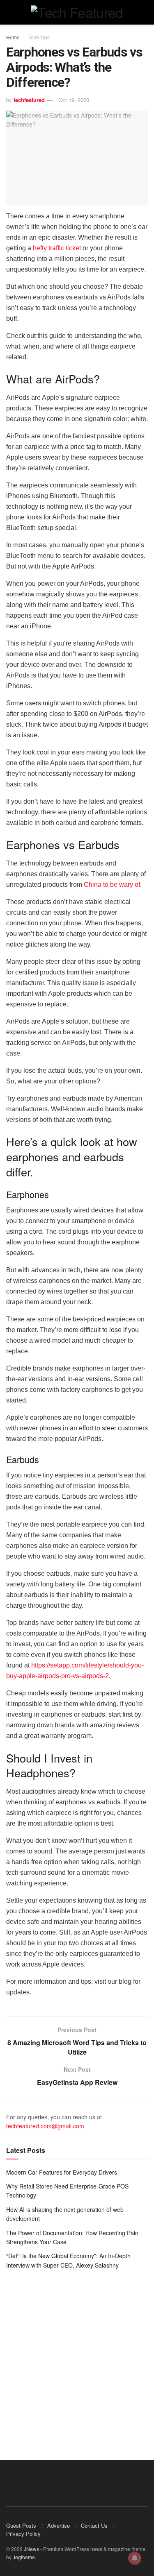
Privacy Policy (23, 2534)
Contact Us (94, 2525)
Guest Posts (21, 2525)
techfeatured (29, 100)
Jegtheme (24, 2557)
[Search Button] (144, 12)
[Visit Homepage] (77, 12)
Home (13, 37)
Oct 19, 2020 (74, 100)
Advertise (59, 2525)
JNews (31, 2549)
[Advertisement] (77, 2359)
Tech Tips (39, 37)
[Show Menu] (10, 12)
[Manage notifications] (135, 2558)
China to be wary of (112, 885)
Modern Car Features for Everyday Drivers (62, 2172)
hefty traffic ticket (57, 248)
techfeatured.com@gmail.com (45, 2126)
